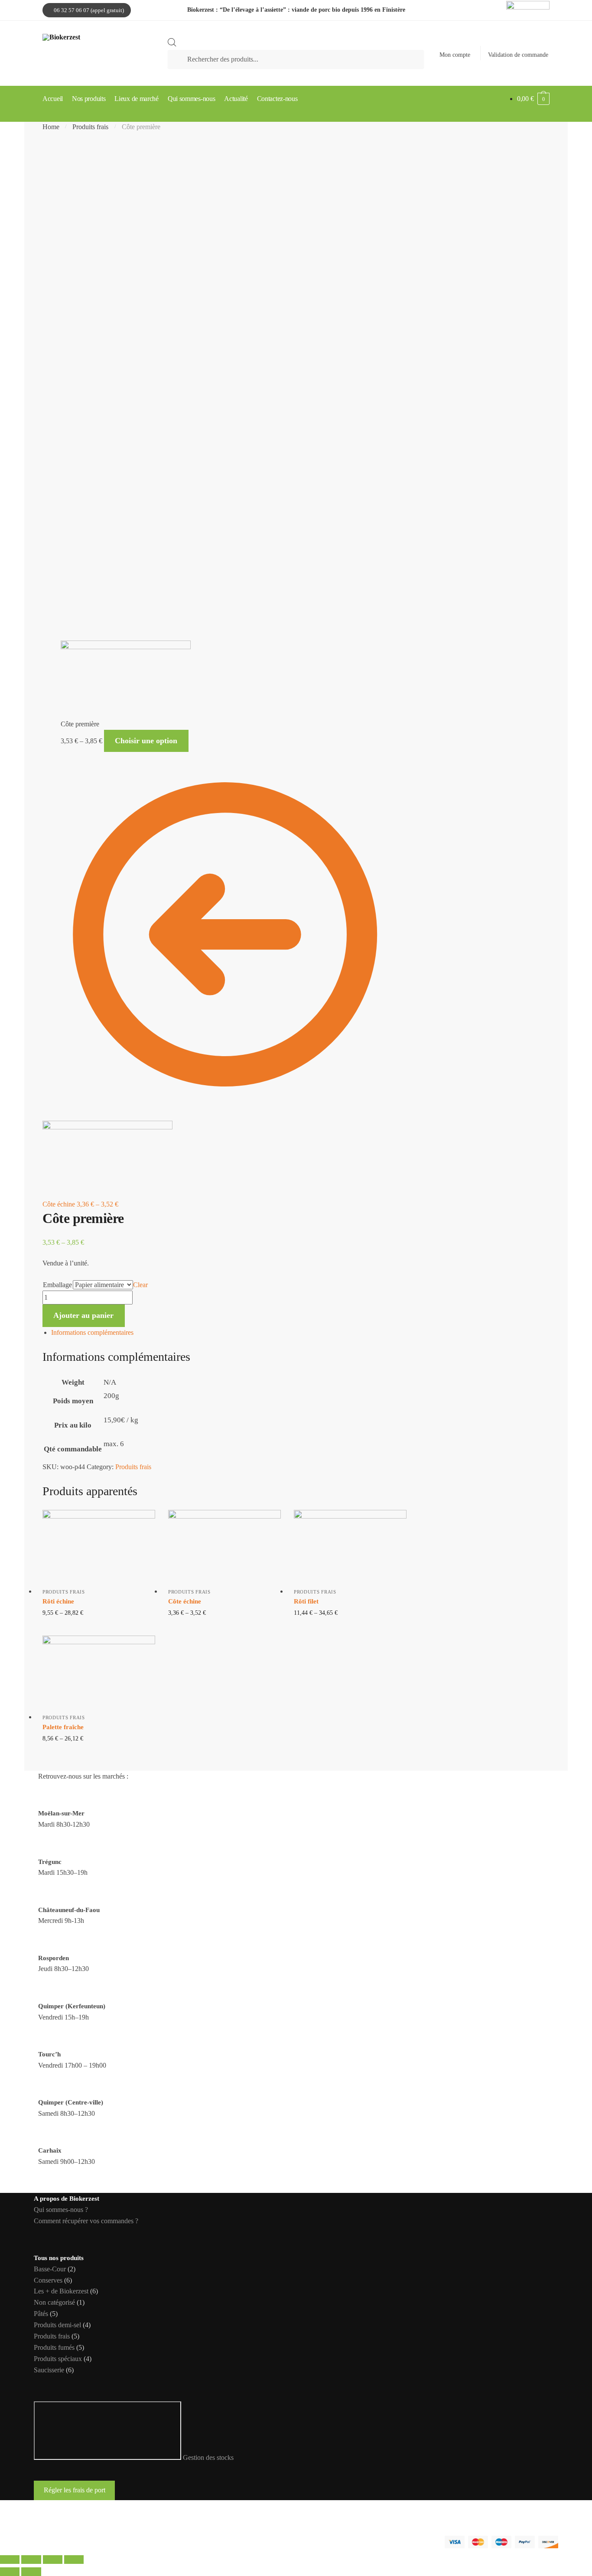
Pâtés (41, 2314)
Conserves (48, 2280)
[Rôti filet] (350, 1544)
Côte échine (185, 1601)
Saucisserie (49, 2370)
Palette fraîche (63, 1727)
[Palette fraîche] (99, 1669)
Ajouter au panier (83, 1315)
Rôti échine (58, 1601)
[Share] (31, 2560)
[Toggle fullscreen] (53, 2560)
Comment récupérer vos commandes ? (86, 2221)
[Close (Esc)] (10, 2560)
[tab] (229, 1333)
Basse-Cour (50, 2269)
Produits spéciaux (58, 2359)
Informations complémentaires (92, 1332)
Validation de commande (518, 55)
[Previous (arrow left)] (10, 2572)
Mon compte (455, 55)
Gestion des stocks (208, 2457)
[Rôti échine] (99, 1544)
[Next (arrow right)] (31, 2572)
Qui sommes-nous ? (61, 2210)
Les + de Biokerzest (61, 2291)
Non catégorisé (54, 2302)
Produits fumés (54, 2347)
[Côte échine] (224, 1544)
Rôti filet (306, 1601)
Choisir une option (146, 741)
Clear (140, 1285)
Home (51, 127)
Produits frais (90, 127)
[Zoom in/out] (74, 2560)
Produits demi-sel (57, 2325)
